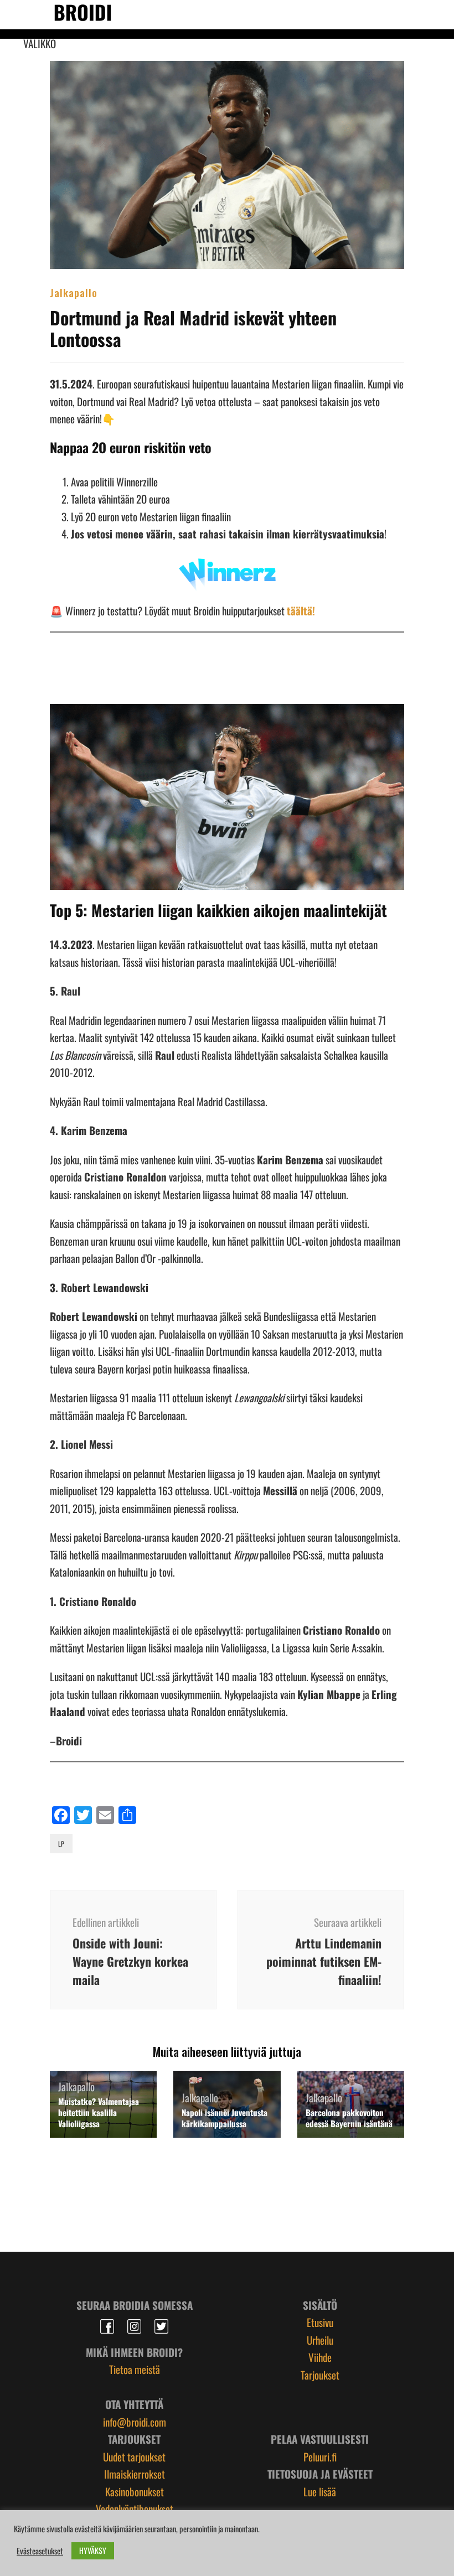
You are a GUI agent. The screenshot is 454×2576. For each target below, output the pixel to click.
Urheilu (320, 2340)
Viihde (320, 2357)
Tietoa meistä (135, 2369)
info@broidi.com (135, 2422)
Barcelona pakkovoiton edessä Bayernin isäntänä (349, 2118)
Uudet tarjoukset (134, 2456)
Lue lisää (320, 2491)
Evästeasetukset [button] (40, 2551)
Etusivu (320, 2322)
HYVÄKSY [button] (93, 2550)
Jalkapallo (74, 292)
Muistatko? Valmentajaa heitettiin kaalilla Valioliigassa (99, 2112)
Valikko (40, 43)
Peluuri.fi (320, 2456)
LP (61, 1844)
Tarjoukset (320, 2375)
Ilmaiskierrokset (135, 2474)
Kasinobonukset (135, 2491)
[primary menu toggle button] (17, 14)
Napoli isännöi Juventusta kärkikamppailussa (225, 2118)
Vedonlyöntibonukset (135, 2508)
